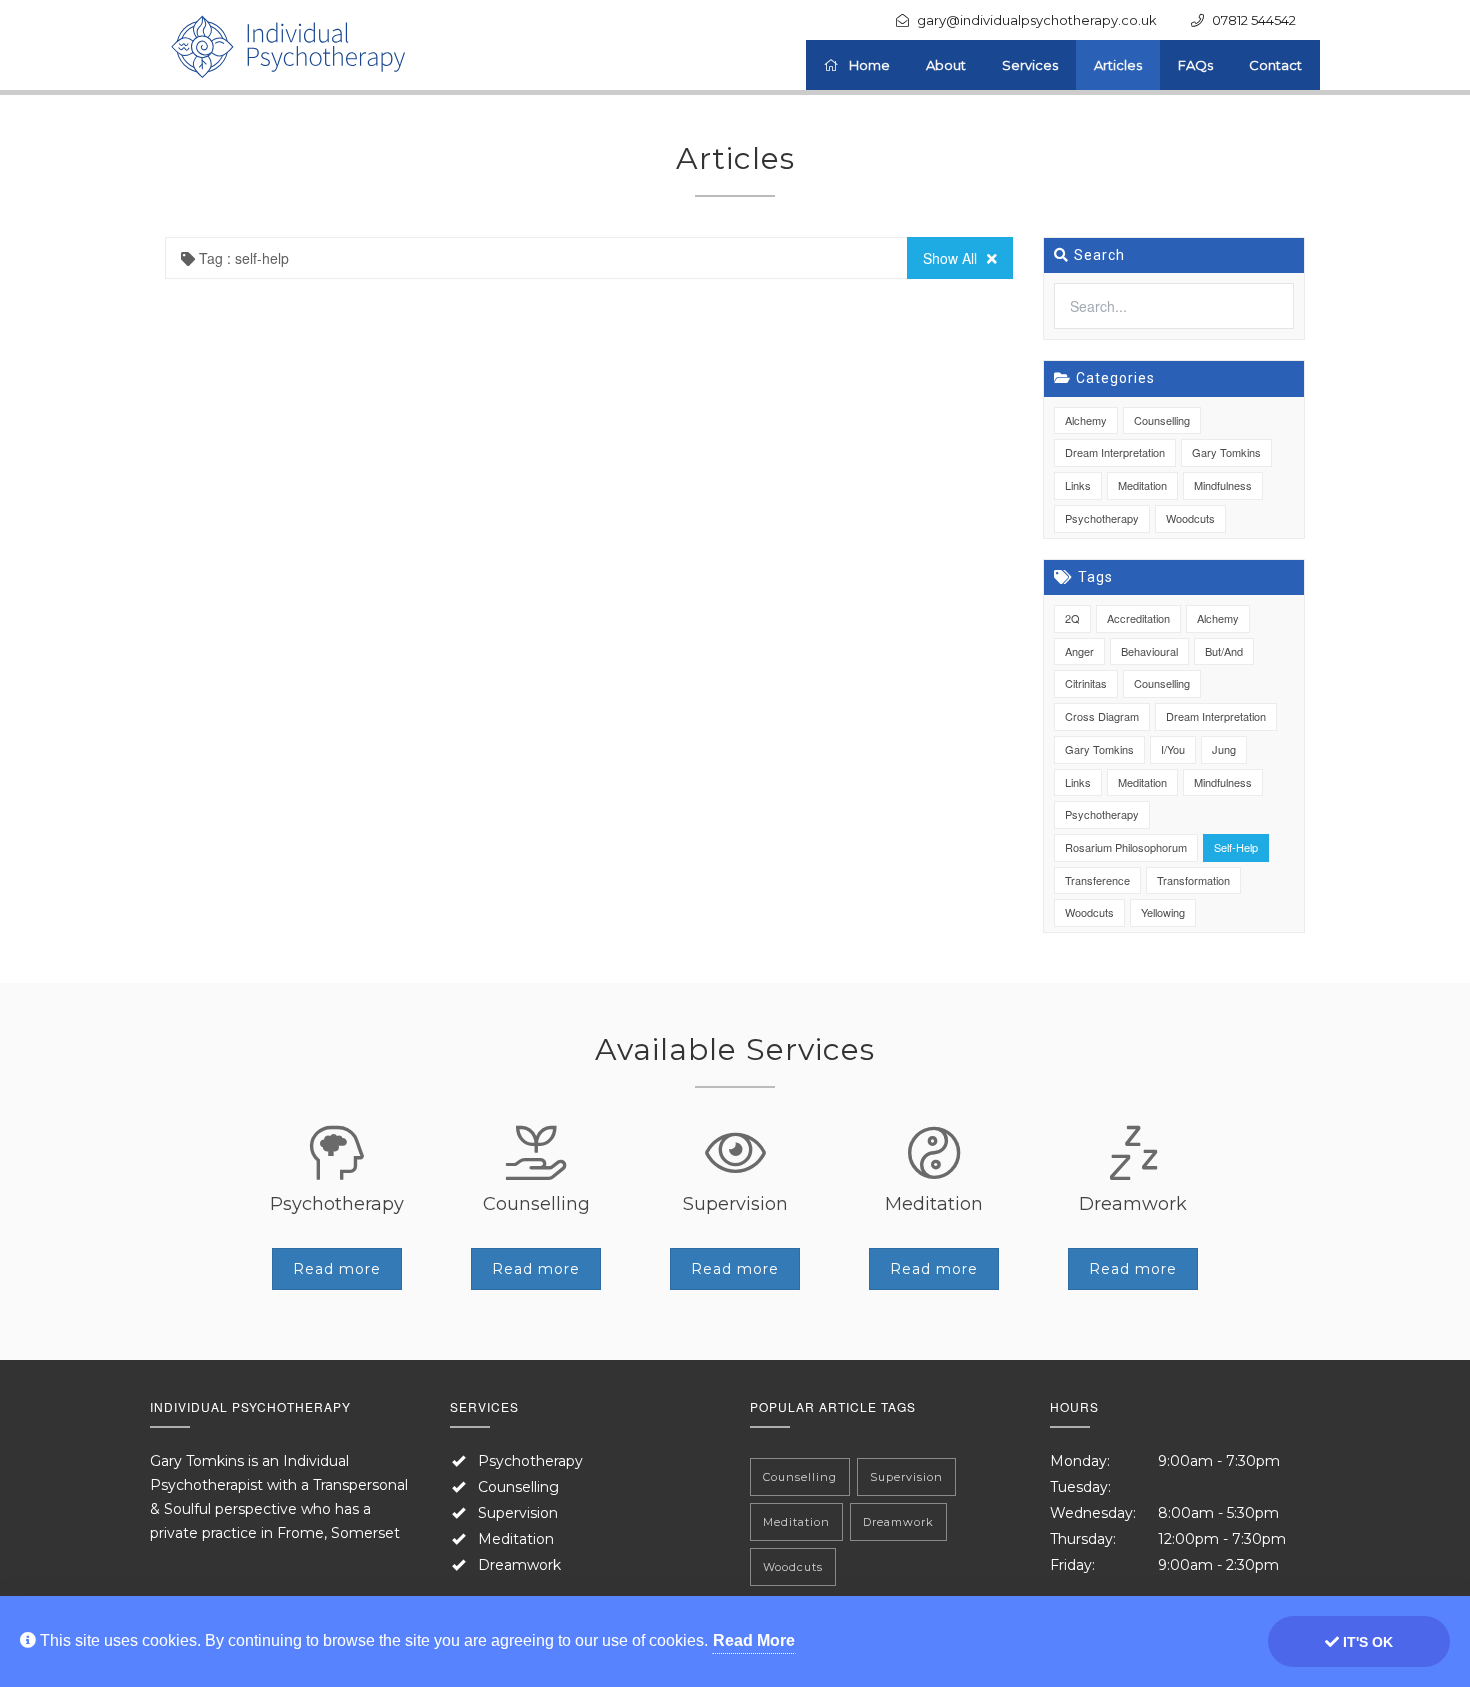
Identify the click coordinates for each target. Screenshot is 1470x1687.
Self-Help (1236, 847)
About (946, 65)
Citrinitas (1086, 683)
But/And (1224, 651)
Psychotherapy (1102, 518)
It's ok (1366, 1642)
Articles (1118, 65)
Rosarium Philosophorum (1126, 847)
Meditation (1142, 485)
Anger (1079, 651)
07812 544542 (1254, 20)
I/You (1173, 749)
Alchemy (1086, 420)
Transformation (1193, 880)
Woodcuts (1190, 518)
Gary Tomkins (1226, 452)
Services (1030, 65)
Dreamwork (519, 1565)
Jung (1224, 749)
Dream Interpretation (1115, 452)
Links (1078, 485)
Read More (754, 1640)
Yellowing (1163, 912)
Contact (1275, 65)
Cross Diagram (1102, 716)
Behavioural (1149, 651)
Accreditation (1138, 618)
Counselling (1162, 420)
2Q (1072, 618)
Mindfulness (1223, 485)
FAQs (1195, 65)
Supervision (518, 1513)
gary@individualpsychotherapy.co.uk (1037, 20)
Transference (1097, 880)
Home (869, 65)
